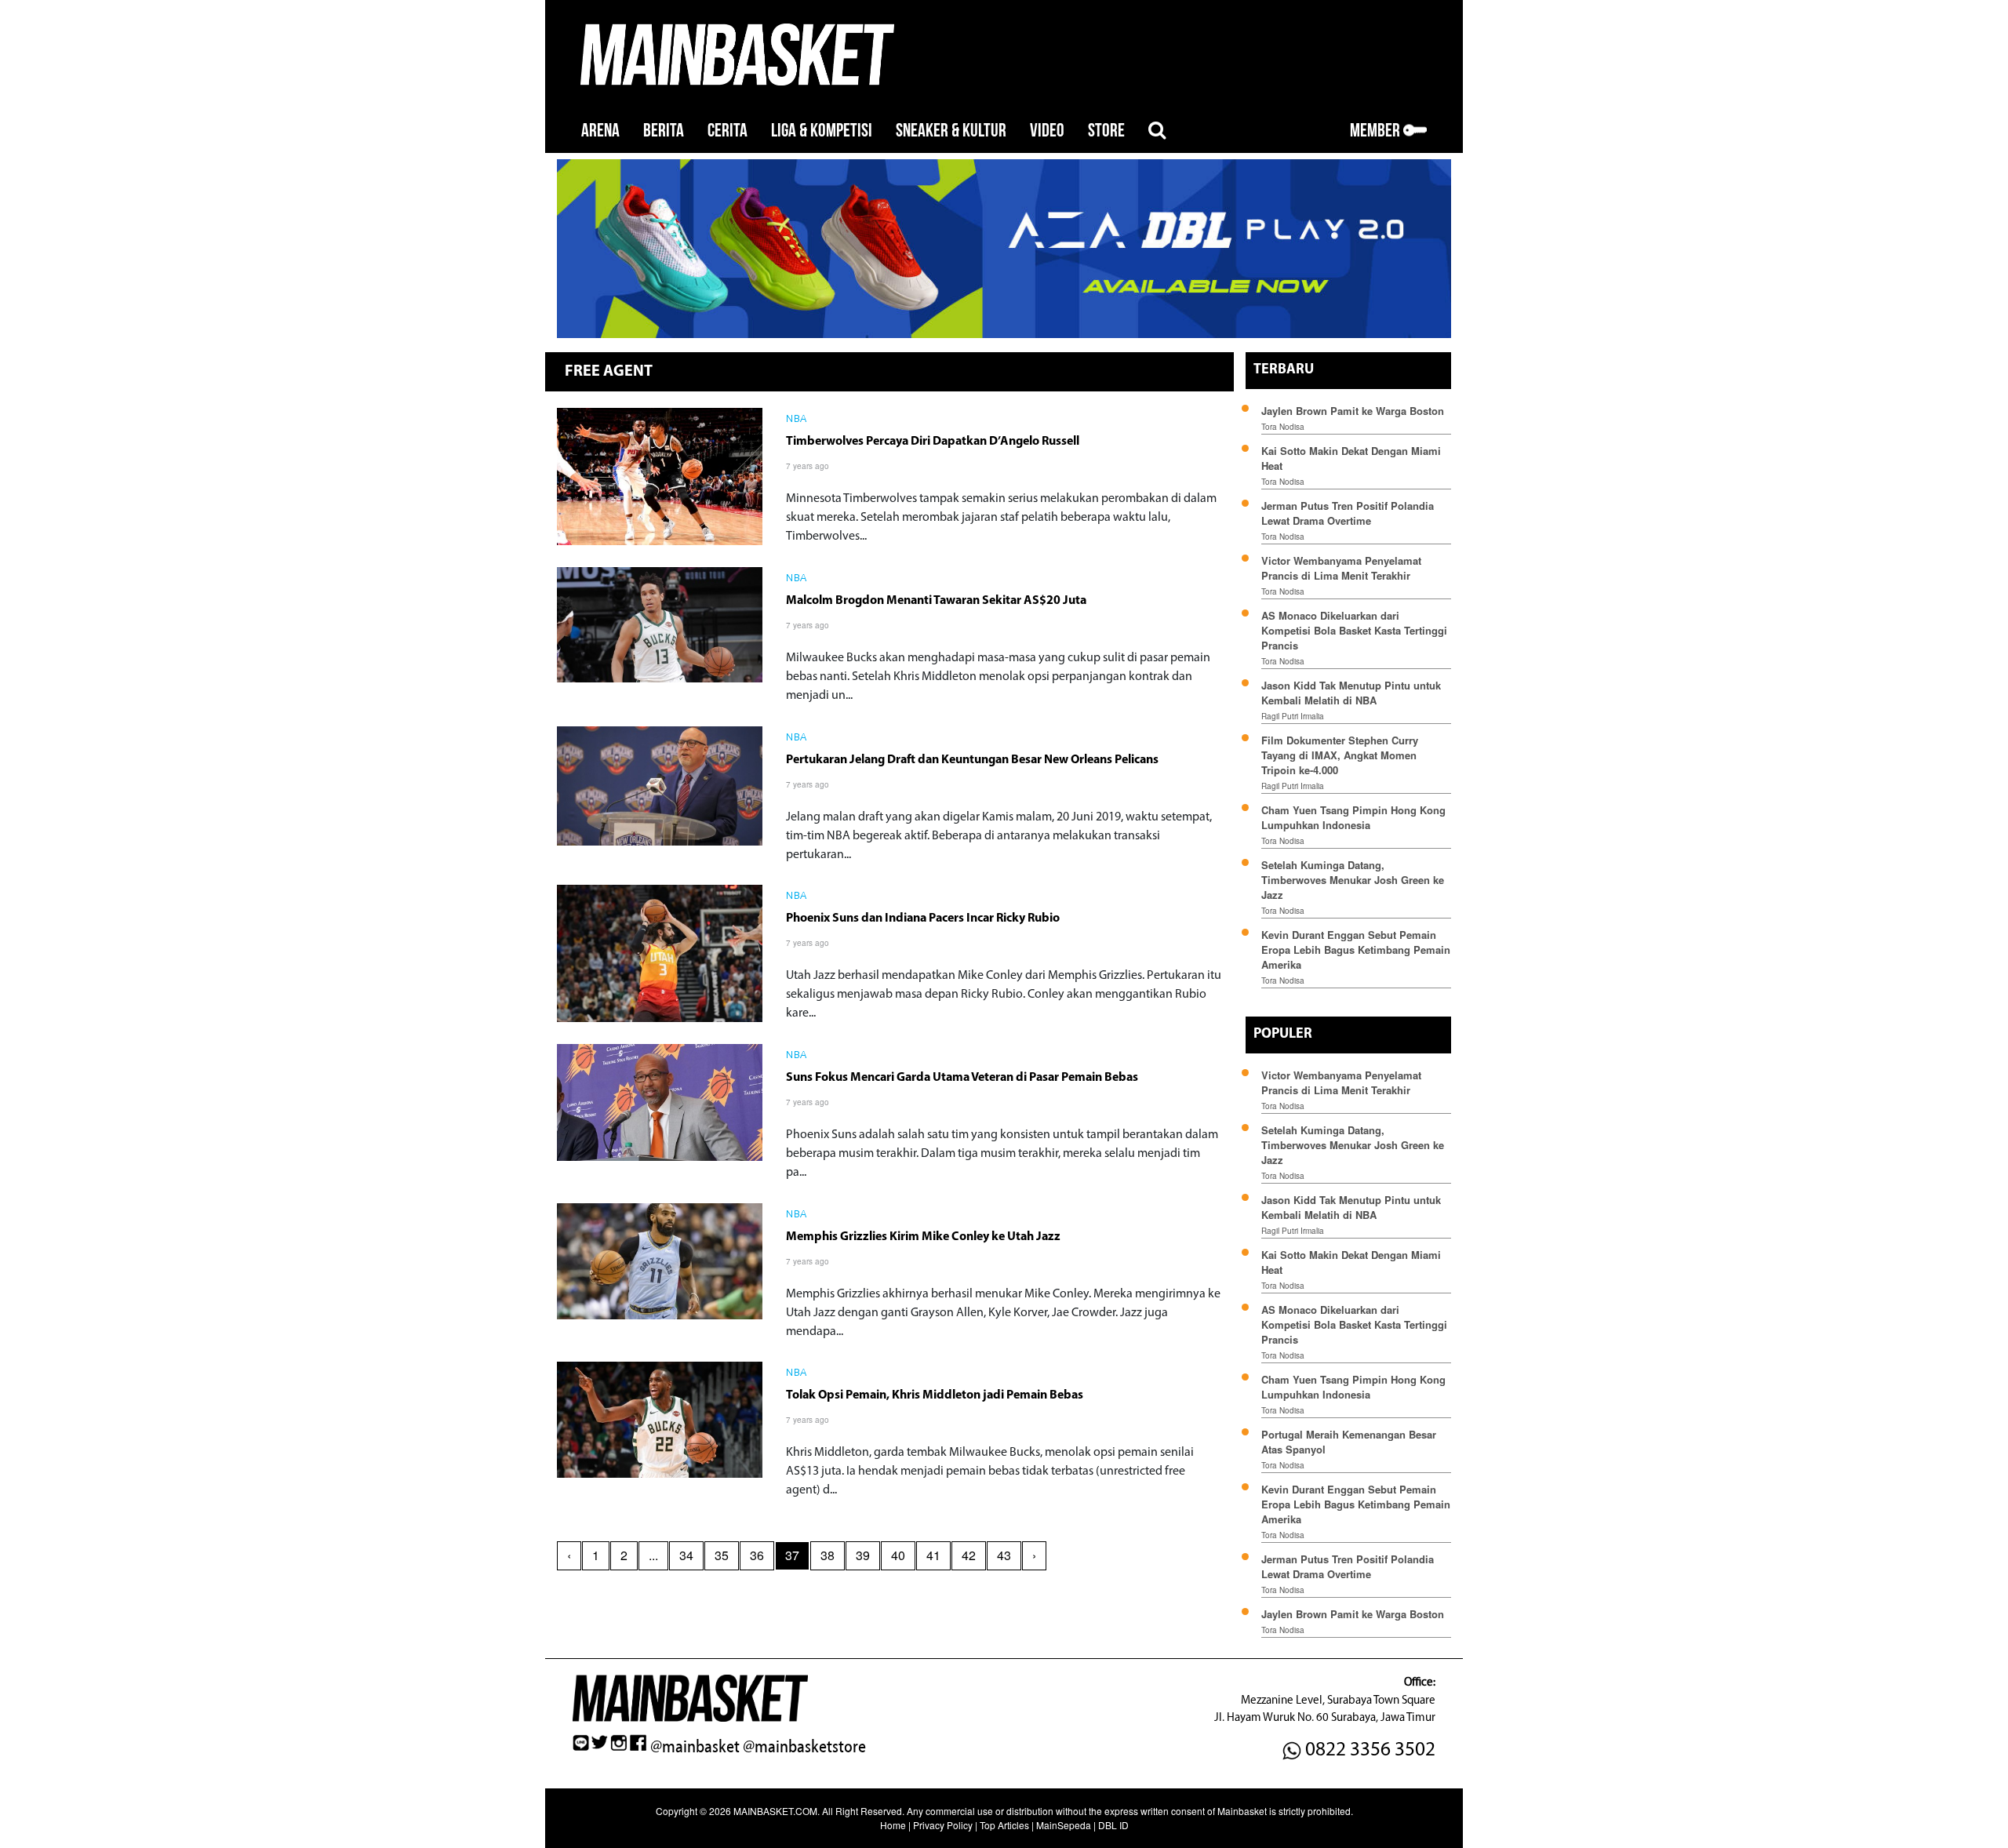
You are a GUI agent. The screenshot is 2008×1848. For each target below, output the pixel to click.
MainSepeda (1064, 1825)
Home (893, 1825)
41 (933, 1555)
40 (898, 1555)
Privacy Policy (943, 1825)
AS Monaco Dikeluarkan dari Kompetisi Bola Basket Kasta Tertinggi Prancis (1354, 630)
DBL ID (1113, 1825)
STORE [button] (1106, 131)
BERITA (664, 131)
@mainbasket (695, 1747)
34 (686, 1555)
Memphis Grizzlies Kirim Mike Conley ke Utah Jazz (923, 1237)
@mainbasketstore (804, 1747)
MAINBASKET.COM (775, 1811)
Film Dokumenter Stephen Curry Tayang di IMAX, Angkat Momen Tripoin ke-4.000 (1340, 755)
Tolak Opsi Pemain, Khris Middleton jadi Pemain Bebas (935, 1395)
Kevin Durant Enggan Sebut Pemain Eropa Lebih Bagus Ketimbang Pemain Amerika (1356, 949)
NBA (797, 420)
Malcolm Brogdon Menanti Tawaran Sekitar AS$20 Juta (936, 601)
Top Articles (1004, 1825)
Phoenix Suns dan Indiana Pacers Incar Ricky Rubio (923, 919)
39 (863, 1555)
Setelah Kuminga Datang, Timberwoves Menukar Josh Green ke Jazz (1353, 880)
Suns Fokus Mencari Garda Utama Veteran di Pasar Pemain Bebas (962, 1078)
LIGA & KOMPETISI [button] (822, 131)
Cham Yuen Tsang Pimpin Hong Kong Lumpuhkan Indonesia (1353, 817)
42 (969, 1555)
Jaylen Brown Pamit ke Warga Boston (1353, 411)
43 (1004, 1555)
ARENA (600, 131)
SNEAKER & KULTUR (951, 131)
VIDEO (1047, 131)
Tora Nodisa (1283, 427)
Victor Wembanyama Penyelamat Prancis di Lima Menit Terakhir (1341, 568)
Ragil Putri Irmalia (1293, 716)
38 (828, 1555)
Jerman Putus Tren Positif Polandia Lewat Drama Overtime (1348, 513)
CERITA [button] (728, 131)
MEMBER (1377, 131)
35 (722, 1555)
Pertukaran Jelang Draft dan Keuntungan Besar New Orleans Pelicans (972, 760)
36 (757, 1555)
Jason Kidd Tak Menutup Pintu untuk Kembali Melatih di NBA (1351, 693)
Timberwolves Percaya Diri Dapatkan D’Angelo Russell (933, 442)
